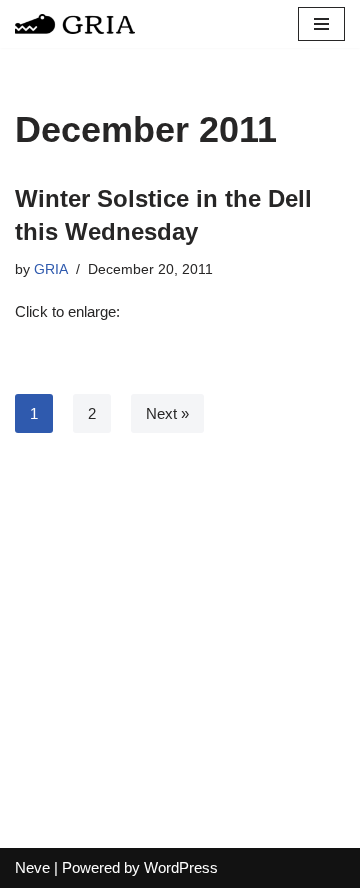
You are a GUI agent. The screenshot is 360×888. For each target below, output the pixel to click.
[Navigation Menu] (321, 24)
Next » (167, 413)
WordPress (181, 867)
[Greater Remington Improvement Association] (75, 24)
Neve (32, 867)
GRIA (51, 269)
